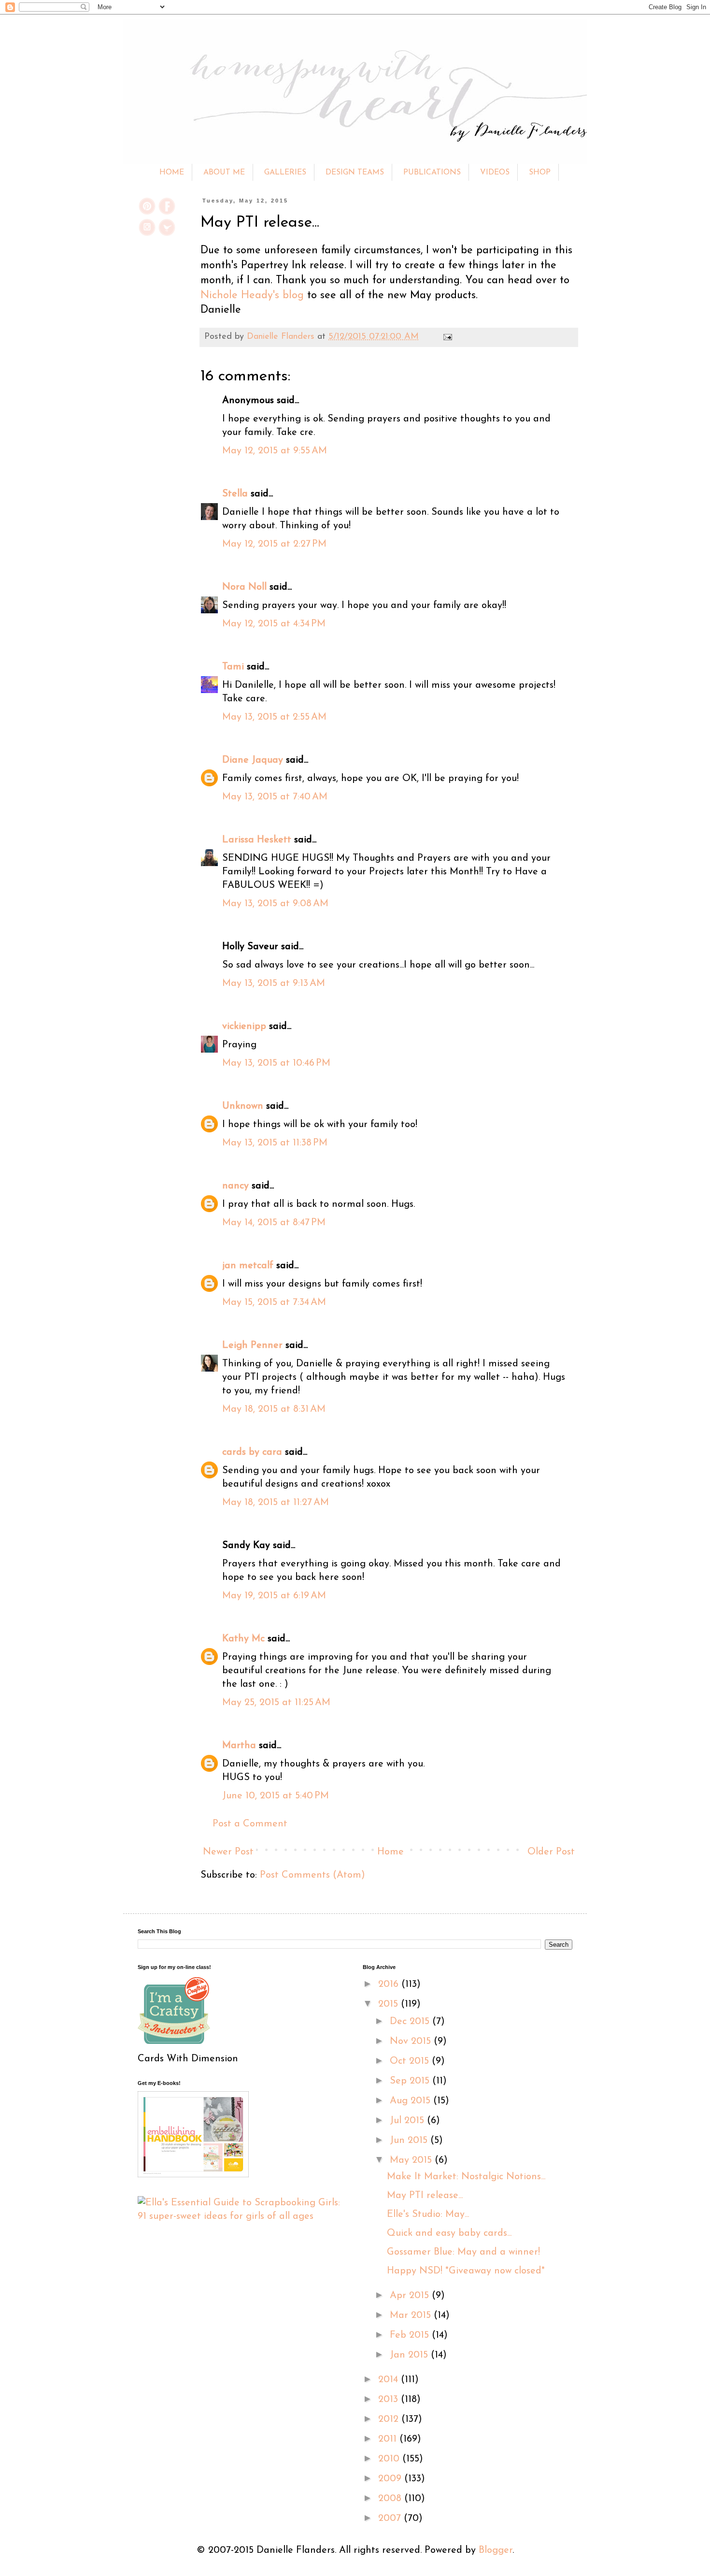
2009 (391, 2479)
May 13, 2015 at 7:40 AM (275, 797)
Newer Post (228, 1852)
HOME (172, 173)
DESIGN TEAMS (355, 173)
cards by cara (252, 1452)
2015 (390, 2004)
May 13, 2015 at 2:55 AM (274, 717)
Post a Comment (250, 1824)
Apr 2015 (411, 2296)
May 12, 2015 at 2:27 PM (274, 544)
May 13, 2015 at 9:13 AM (274, 984)
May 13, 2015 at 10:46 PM (276, 1063)
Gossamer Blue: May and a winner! (463, 2252)
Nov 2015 (412, 2041)
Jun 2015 (410, 2141)
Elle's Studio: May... (428, 2214)
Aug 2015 (412, 2101)
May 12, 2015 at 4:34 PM (274, 624)
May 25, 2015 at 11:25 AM (276, 1703)
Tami (233, 667)
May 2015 (412, 2160)
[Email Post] (446, 337)
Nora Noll (244, 587)
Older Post (551, 1852)
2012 (390, 2419)
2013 (390, 2400)
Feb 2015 (411, 2335)
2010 (390, 2459)
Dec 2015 (411, 2022)
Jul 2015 (408, 2121)
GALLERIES (285, 173)
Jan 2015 (410, 2355)
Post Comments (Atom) (312, 1875)
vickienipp (244, 1027)
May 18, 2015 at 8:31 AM (274, 1409)
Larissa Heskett (257, 840)
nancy (235, 1186)
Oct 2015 (411, 2061)
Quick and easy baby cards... (449, 2233)
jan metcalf (248, 1266)
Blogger (496, 2550)
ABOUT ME (224, 173)
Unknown (243, 1106)
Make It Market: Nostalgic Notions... (466, 2177)
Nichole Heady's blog (252, 296)
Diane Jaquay (253, 760)
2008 (391, 2499)
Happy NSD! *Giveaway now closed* (466, 2271)
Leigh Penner (252, 1346)
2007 (391, 2518)
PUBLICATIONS (432, 173)
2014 (390, 2380)
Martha (239, 1746)
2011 (389, 2439)
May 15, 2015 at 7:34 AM (274, 1302)
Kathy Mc (243, 1639)
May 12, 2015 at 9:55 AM (275, 451)
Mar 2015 (412, 2316)
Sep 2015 (411, 2081)
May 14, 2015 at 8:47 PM (274, 1223)
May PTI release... (425, 2196)
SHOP (540, 173)
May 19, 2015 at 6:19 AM (274, 1596)
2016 (390, 1984)
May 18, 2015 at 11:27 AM (276, 1503)
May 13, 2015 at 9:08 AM (275, 904)
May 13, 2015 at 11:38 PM (275, 1143)
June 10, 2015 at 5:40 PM (276, 1796)
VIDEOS (495, 173)
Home (390, 1852)
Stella (235, 494)
